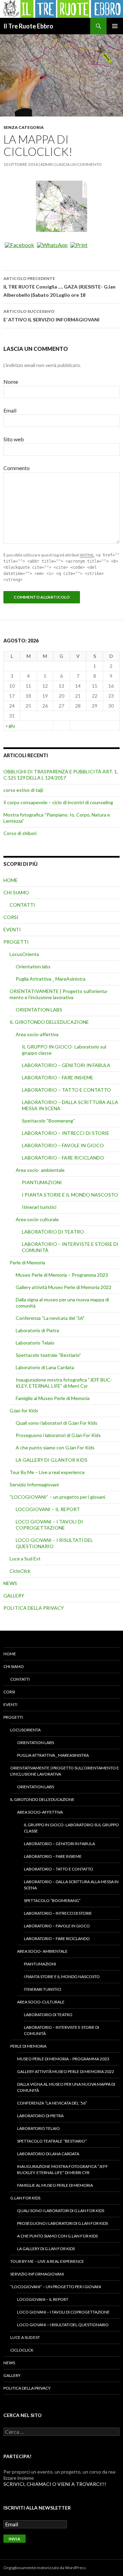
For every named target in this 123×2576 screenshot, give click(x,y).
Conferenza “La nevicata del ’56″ (50, 1318)
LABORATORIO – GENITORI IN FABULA (66, 1065)
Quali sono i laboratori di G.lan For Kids (57, 1423)
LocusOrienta (24, 954)
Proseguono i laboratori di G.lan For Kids (58, 1435)
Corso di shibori (20, 833)
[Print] (79, 245)
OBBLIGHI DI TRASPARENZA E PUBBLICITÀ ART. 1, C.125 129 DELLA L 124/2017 (61, 775)
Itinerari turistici (39, 1207)
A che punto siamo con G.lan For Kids (55, 1448)
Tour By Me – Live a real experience (47, 1472)
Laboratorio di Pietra (37, 1330)
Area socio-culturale (37, 1219)
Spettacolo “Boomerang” (48, 1121)
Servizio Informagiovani (34, 1485)
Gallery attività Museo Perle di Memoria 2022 (64, 1287)
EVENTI (12, 929)
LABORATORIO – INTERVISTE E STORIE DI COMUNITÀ (61, 2030)
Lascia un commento (79, 164)
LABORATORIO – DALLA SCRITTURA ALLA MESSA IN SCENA (71, 1885)
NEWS (10, 1583)
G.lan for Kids (24, 1410)
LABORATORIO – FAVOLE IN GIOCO (63, 1145)
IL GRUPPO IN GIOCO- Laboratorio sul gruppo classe (71, 1828)
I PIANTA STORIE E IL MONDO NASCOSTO (70, 1195)
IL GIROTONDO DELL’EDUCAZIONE (49, 1022)
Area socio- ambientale (40, 1170)
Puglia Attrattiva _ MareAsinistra (51, 979)
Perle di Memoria (27, 1262)
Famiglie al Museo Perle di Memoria (53, 1398)
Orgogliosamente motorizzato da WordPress (45, 2568)
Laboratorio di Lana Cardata (45, 1367)
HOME (11, 880)
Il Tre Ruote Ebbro (28, 26)
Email (10, 410)
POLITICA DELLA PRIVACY (34, 1608)
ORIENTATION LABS (39, 1010)
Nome (11, 382)
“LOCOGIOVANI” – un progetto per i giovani (57, 1497)
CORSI (11, 917)
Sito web (14, 439)
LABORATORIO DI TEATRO (53, 1232)
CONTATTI (22, 905)
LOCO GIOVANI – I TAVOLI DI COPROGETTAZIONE (49, 1525)
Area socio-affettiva (37, 1034)
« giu (10, 726)
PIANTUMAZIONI (42, 1182)
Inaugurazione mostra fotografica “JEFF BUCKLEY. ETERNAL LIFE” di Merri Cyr (64, 1383)
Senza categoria (24, 127)
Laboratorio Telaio (35, 1343)
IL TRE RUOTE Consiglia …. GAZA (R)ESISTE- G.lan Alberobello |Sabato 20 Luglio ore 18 (59, 287)
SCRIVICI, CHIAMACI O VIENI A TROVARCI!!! (55, 2484)
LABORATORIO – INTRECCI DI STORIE (66, 1133)
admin (47, 164)
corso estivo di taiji (23, 790)
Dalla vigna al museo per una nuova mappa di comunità (66, 2087)
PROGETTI (16, 942)
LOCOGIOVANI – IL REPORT (48, 1509)
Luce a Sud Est (25, 1559)
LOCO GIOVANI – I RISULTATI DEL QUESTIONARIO (63, 2325)
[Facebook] (19, 245)
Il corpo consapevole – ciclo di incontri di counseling (58, 802)
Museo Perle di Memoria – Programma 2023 (62, 1275)
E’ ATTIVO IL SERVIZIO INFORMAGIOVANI (51, 316)
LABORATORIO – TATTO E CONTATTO (66, 1090)
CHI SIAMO (16, 892)
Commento (17, 468)
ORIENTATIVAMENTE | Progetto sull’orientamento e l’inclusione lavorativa (59, 994)
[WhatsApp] (52, 245)
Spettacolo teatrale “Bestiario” (48, 1355)
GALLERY (14, 1596)
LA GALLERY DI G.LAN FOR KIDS (52, 1460)
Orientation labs (33, 966)
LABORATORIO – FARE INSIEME (58, 1077)
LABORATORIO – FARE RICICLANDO (63, 1158)
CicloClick (20, 1571)
